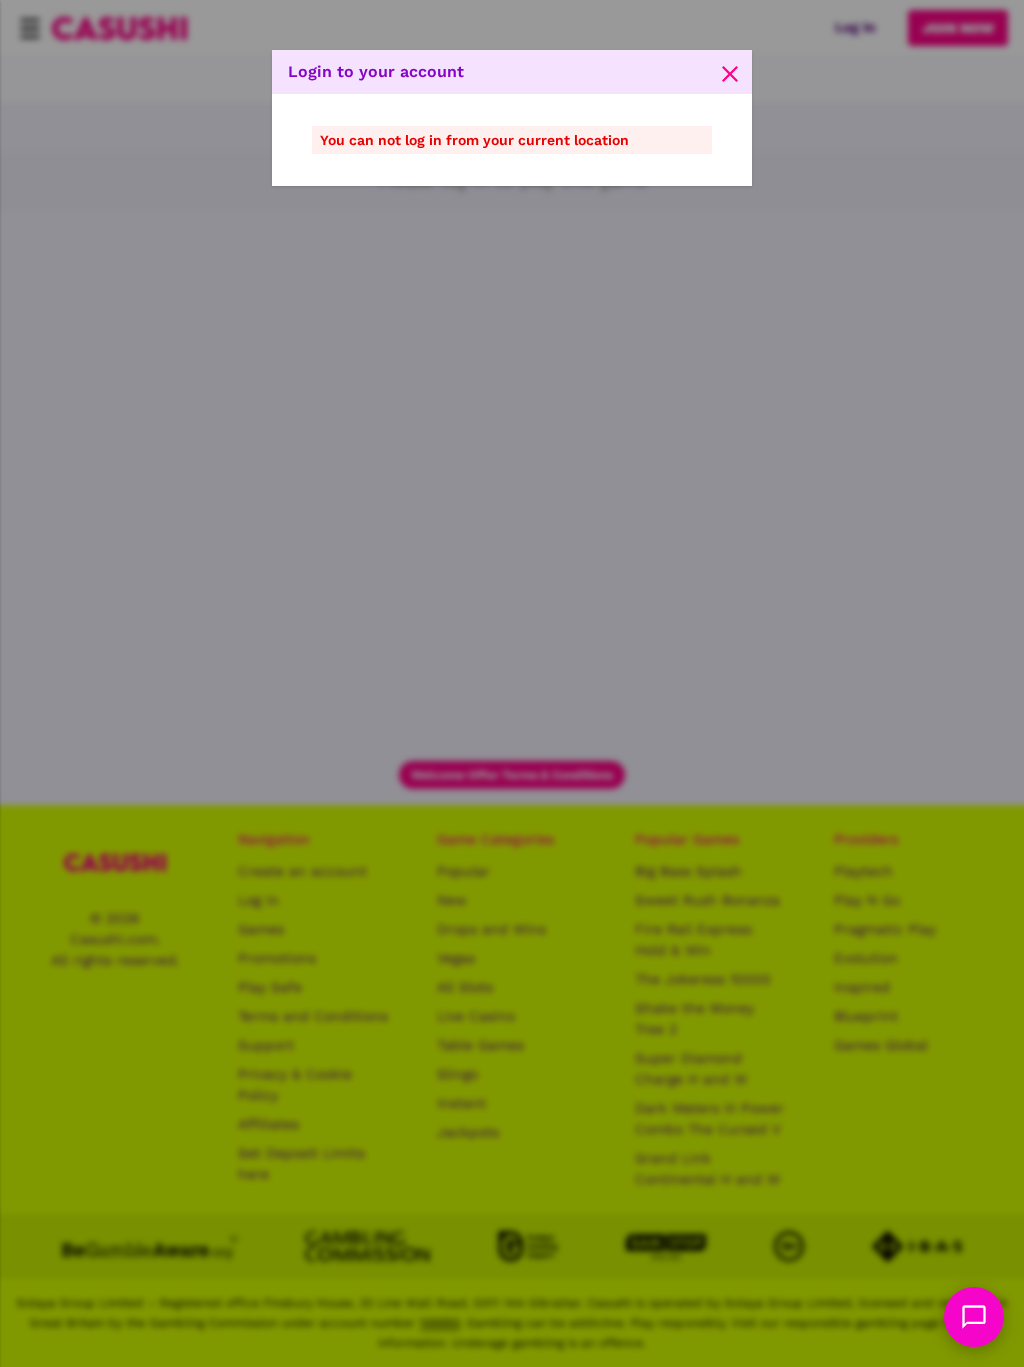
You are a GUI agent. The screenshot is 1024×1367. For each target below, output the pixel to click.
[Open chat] (974, 1317)
